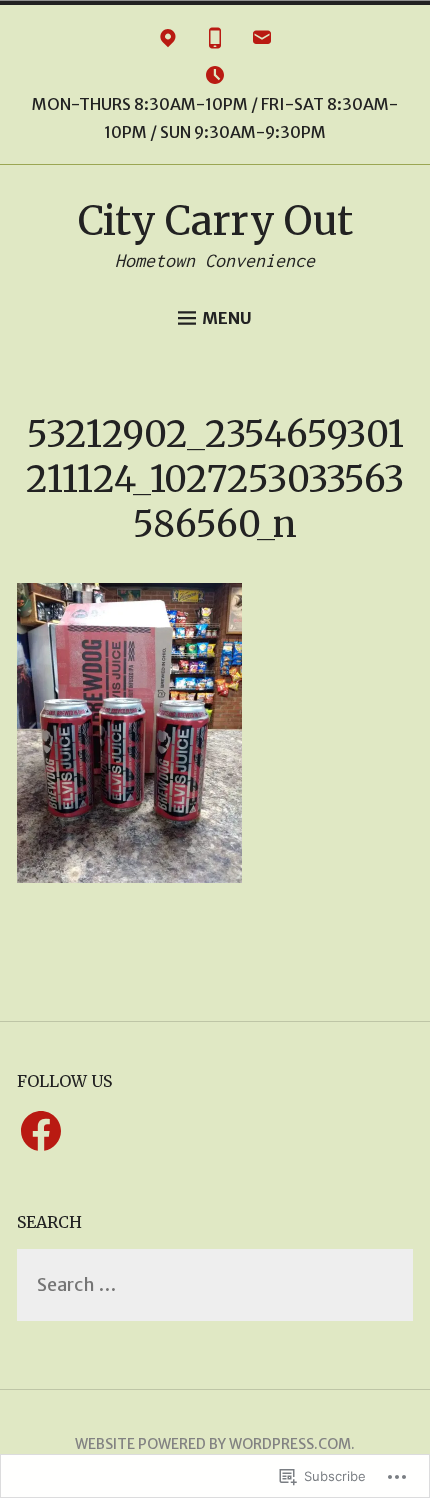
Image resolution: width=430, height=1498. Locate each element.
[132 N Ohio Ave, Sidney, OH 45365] (168, 42)
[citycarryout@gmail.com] (262, 42)
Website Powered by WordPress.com (213, 1444)
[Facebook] (41, 1132)
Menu (227, 318)
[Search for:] (215, 1286)
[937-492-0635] (215, 42)
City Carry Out (215, 221)
